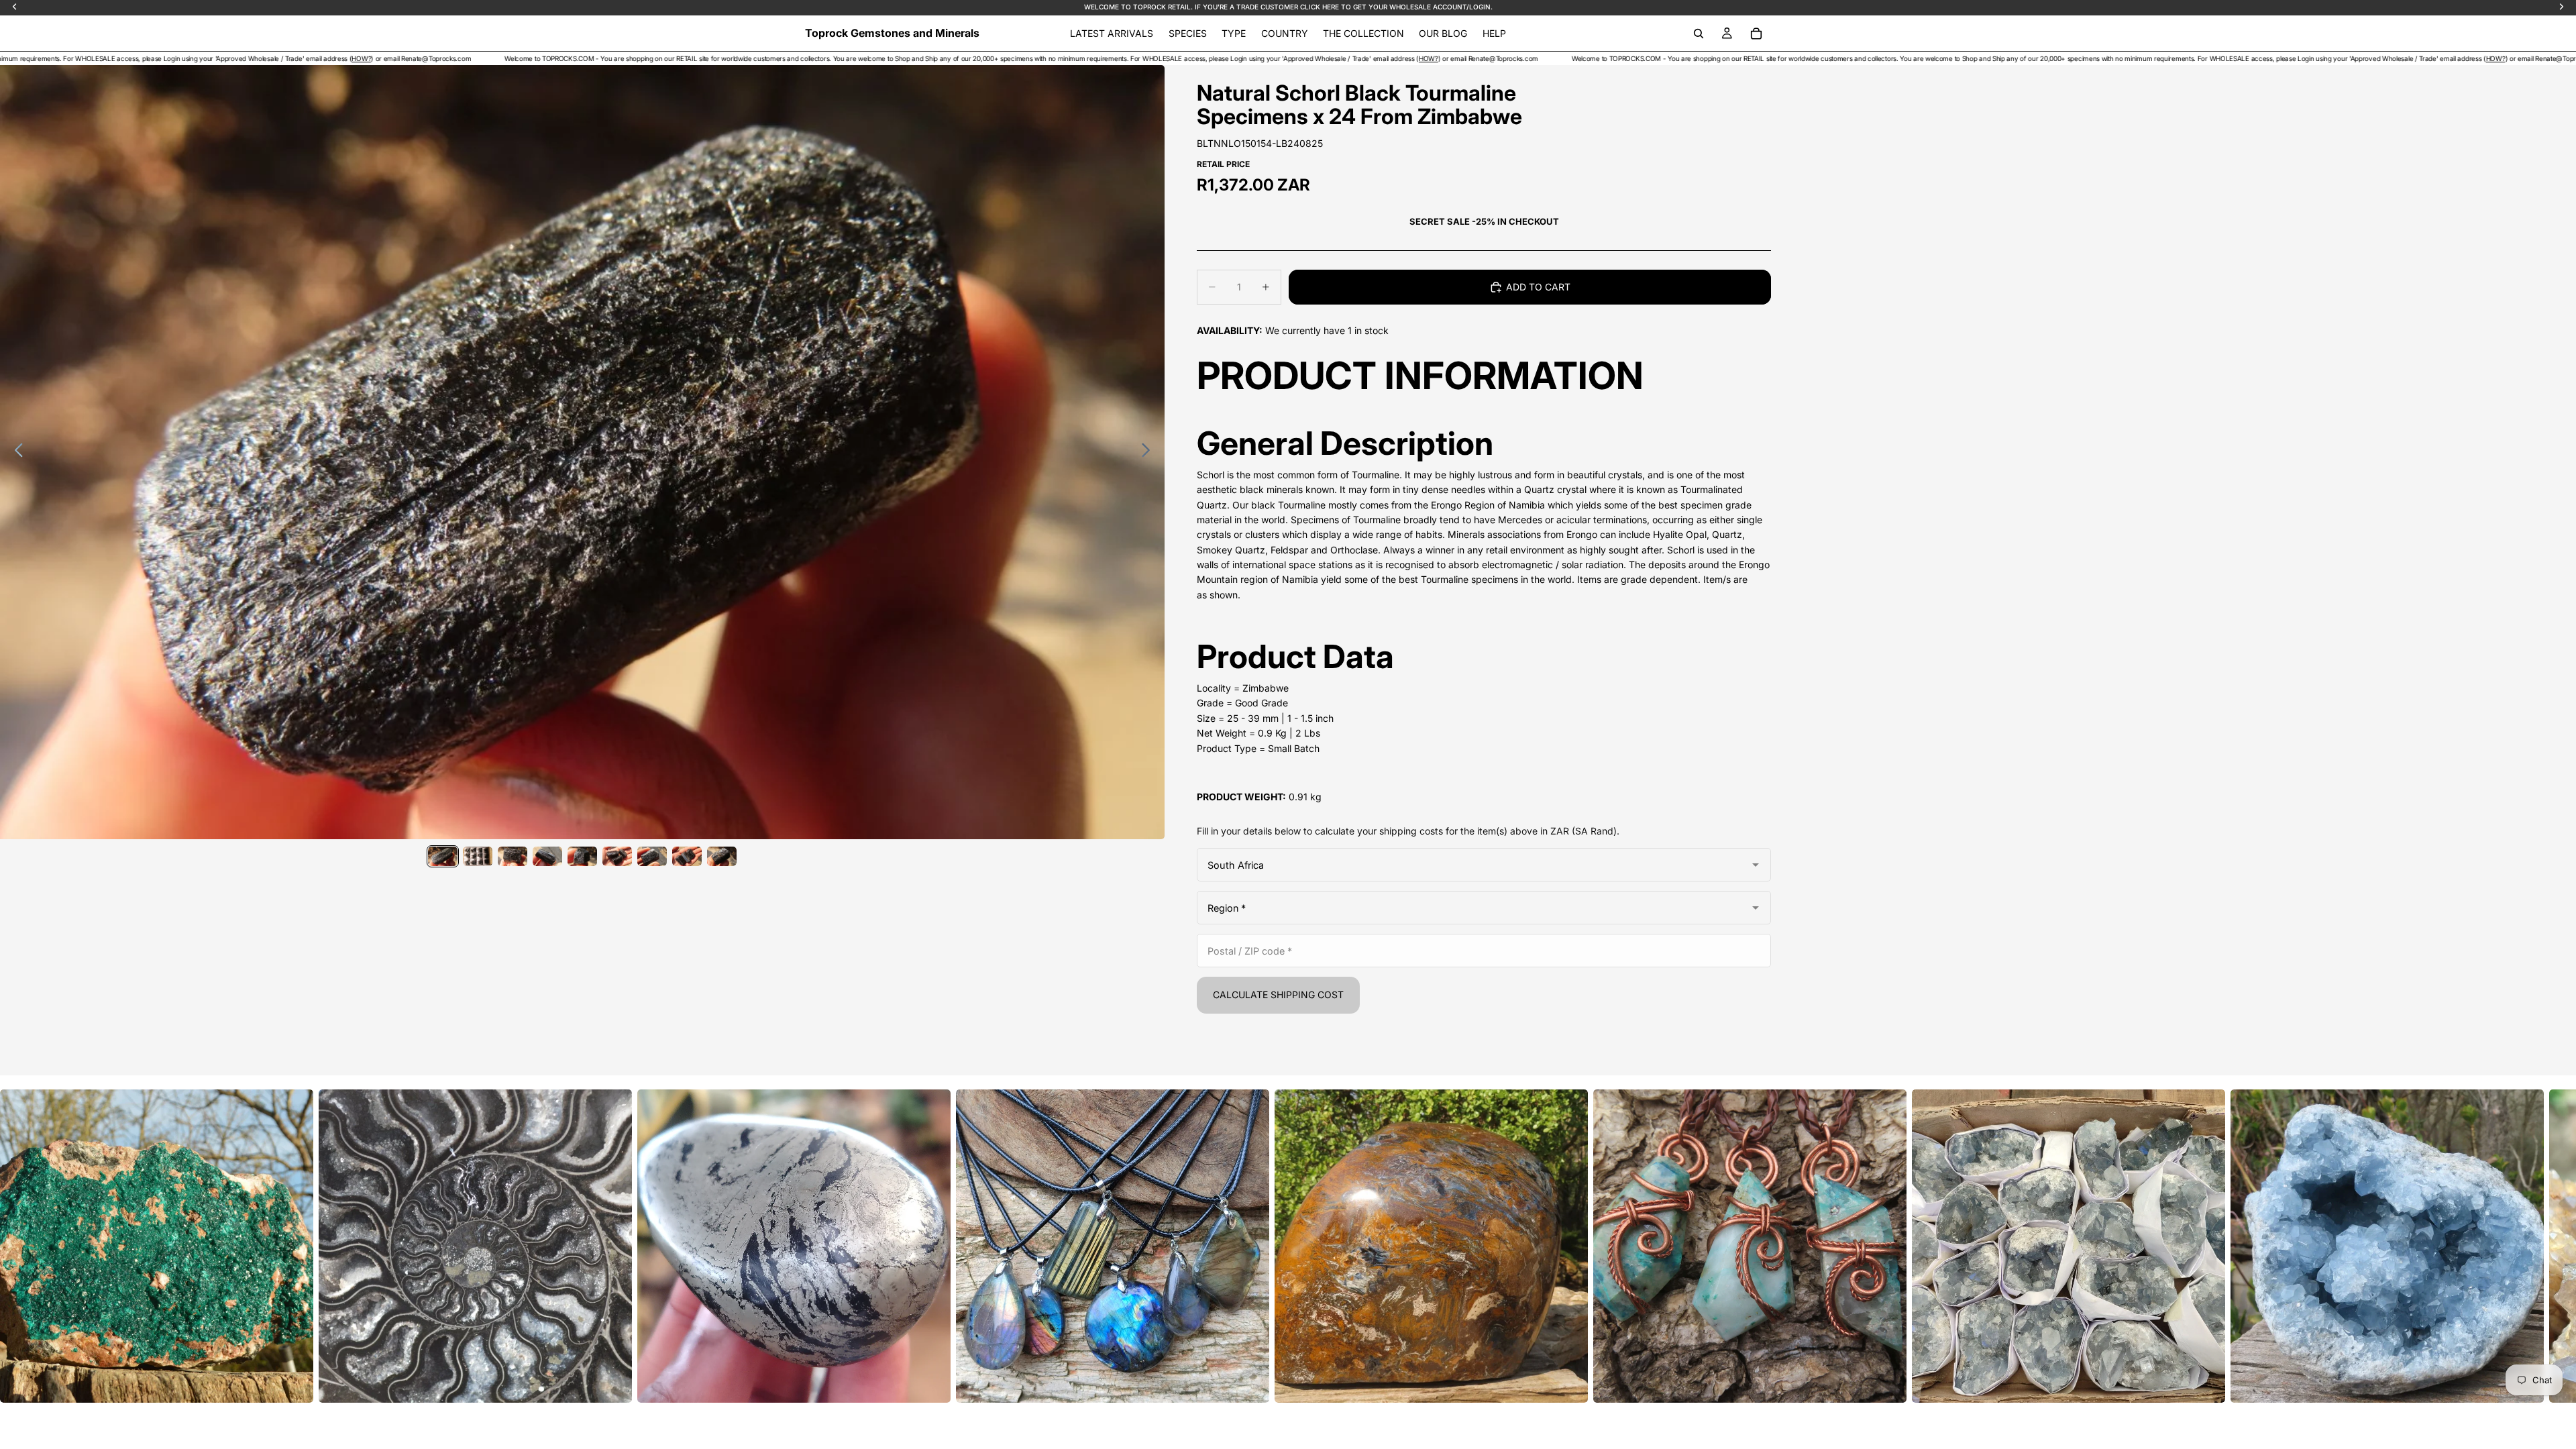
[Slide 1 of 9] (443, 856)
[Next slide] (1149, 452)
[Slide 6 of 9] (617, 856)
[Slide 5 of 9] (582, 856)
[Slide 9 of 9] (722, 856)
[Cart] (1756, 34)
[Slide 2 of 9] (478, 856)
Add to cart (1538, 287)
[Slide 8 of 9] (687, 856)
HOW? (51, 58)
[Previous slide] (15, 452)
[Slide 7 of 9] (652, 856)
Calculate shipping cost (1278, 995)
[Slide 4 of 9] (547, 856)
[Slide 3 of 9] (513, 856)
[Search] (1699, 34)
